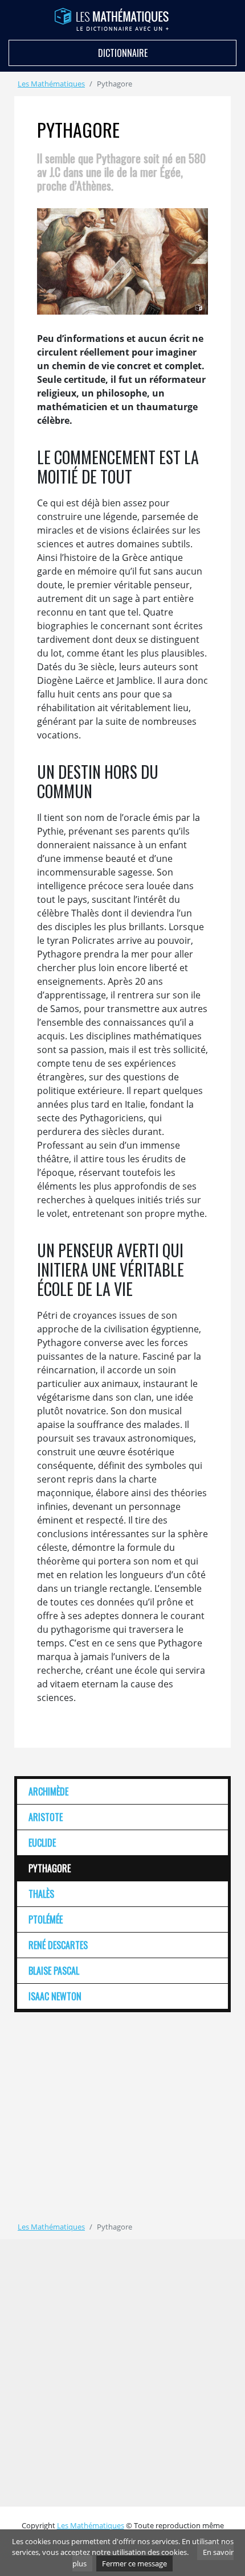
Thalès (41, 1894)
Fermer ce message (134, 2563)
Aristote (46, 1817)
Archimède (48, 1791)
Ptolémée (46, 1919)
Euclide (42, 1843)
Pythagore (50, 1868)
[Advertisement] (110, 2109)
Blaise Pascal (54, 1971)
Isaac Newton (55, 1996)
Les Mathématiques (51, 84)
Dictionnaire (123, 53)
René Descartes (58, 1945)
